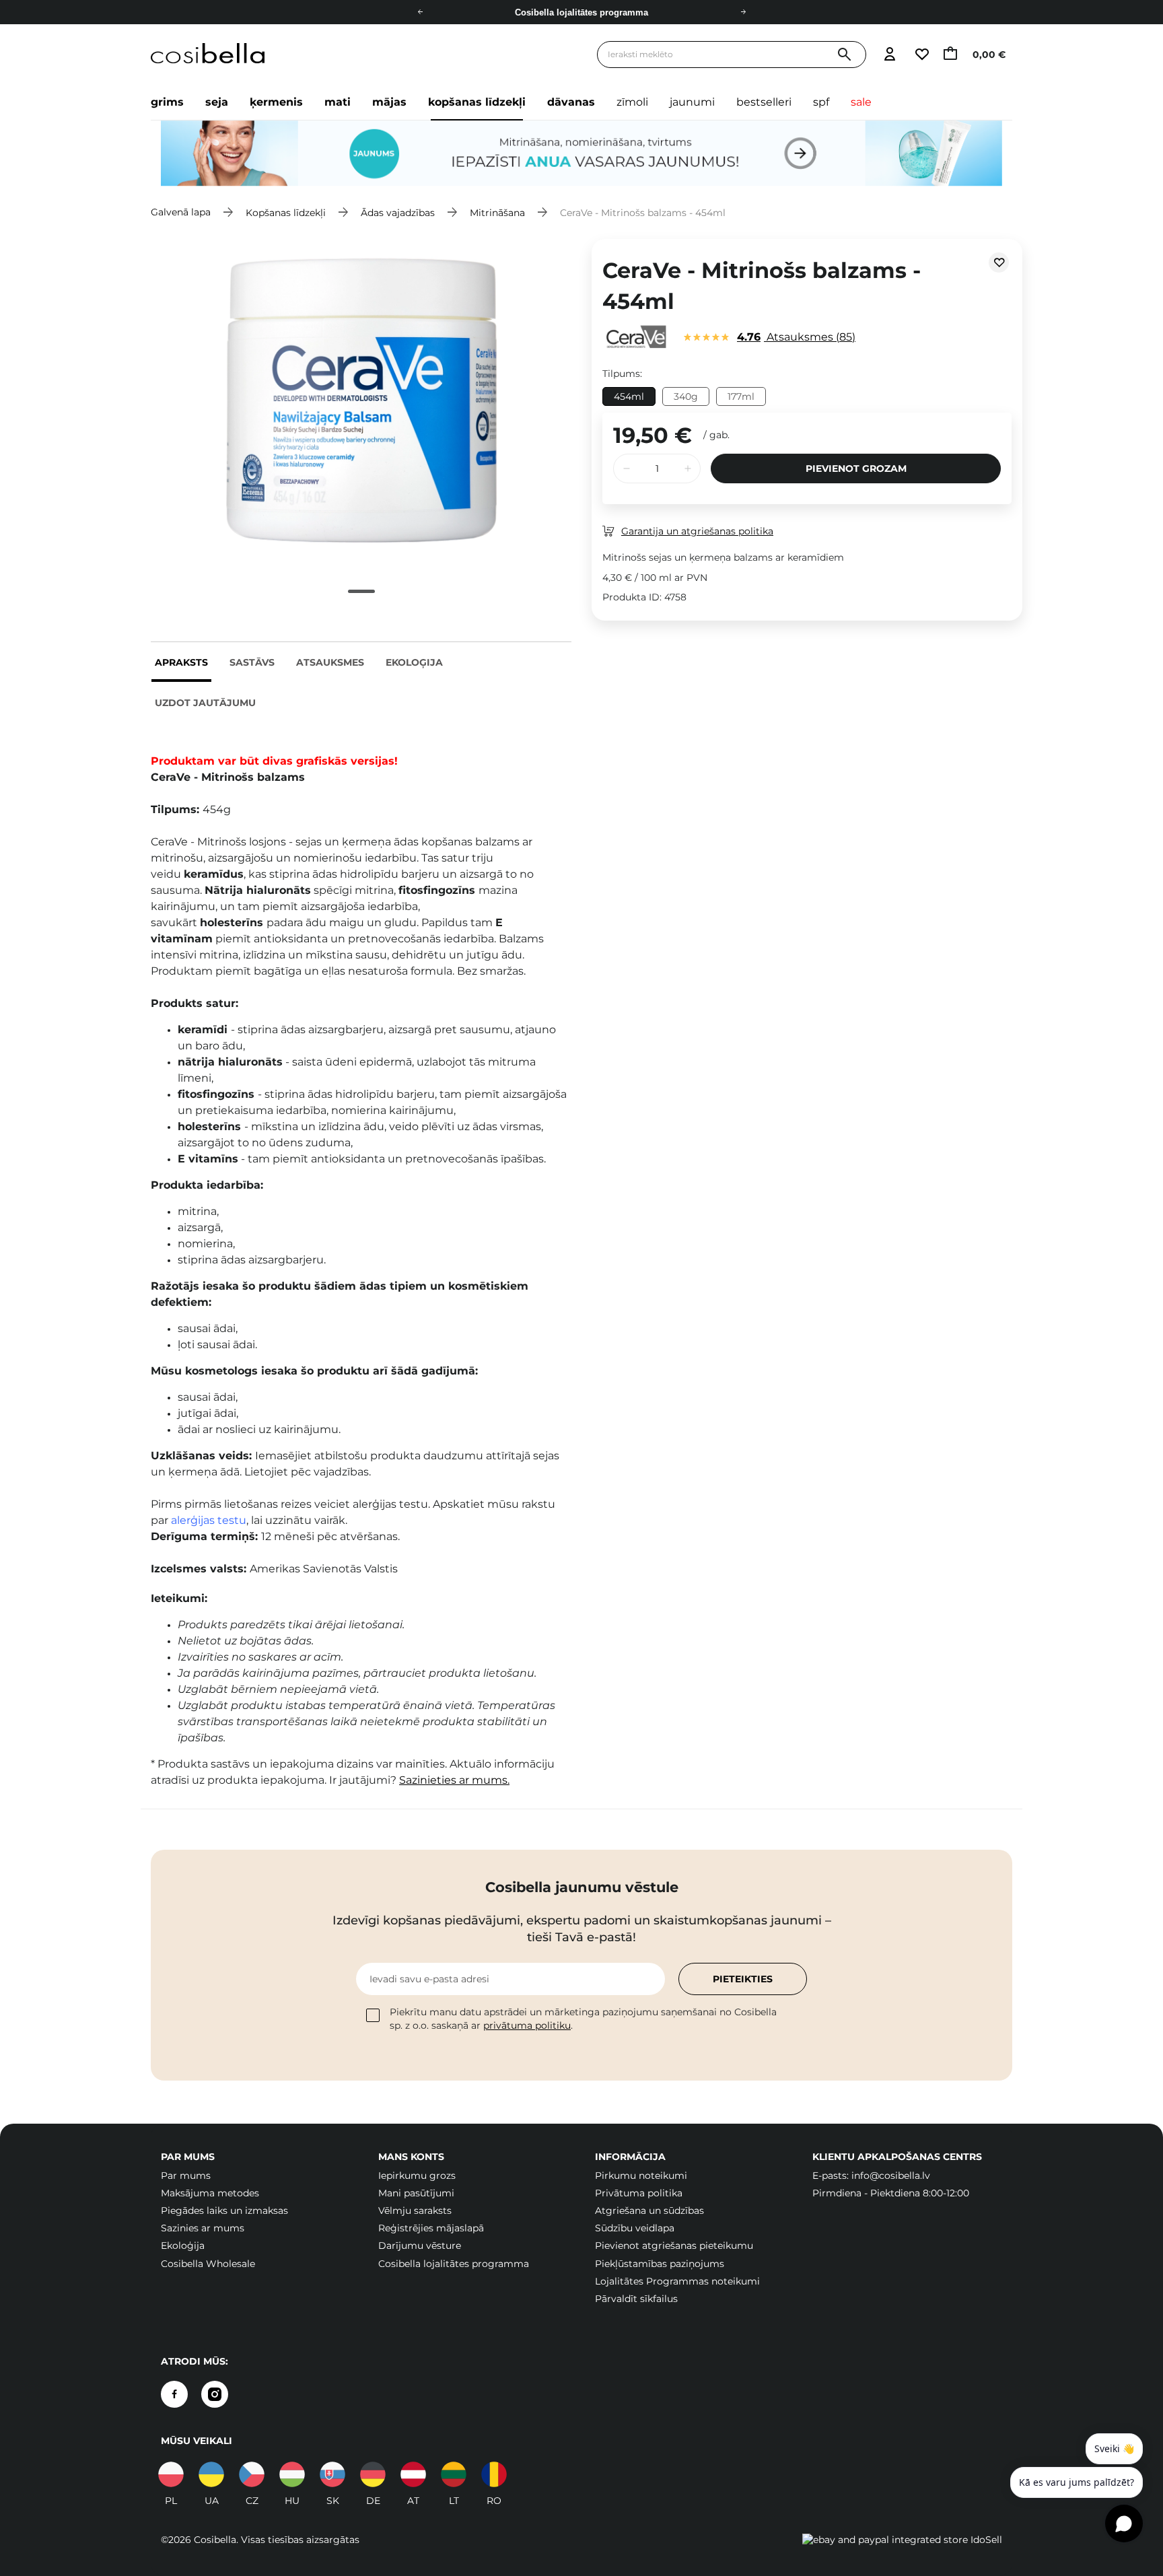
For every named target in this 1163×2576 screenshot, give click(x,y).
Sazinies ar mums (203, 2228)
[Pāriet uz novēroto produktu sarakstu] (921, 55)
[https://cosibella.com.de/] (413, 2474)
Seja (217, 102)
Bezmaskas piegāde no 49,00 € (581, 12)
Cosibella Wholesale (208, 2264)
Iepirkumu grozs (417, 2175)
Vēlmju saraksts (415, 2211)
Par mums (186, 2175)
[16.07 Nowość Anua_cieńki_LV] (581, 153)
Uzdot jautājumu (205, 703)
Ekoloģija (414, 662)
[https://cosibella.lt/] (454, 2474)
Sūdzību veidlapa (635, 2228)
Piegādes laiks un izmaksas (224, 2211)
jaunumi (692, 102)
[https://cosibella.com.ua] (211, 2474)
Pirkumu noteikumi (641, 2175)
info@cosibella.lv (891, 2175)
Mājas (389, 102)
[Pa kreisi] (420, 12)
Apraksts (181, 662)
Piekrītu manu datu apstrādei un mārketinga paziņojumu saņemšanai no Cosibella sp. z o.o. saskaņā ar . (583, 2019)
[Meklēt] (844, 55)
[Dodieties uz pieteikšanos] (889, 55)
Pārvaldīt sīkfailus (636, 2299)
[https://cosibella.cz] (252, 2474)
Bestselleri (764, 102)
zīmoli (632, 102)
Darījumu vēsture (420, 2246)
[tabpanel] (361, 401)
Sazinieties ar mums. (454, 1780)
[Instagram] (215, 2394)
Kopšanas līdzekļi (477, 102)
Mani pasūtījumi (416, 2193)
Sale (861, 102)
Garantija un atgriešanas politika (697, 531)
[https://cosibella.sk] (332, 2474)
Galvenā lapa (181, 212)
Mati (338, 102)
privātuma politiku (527, 2025)
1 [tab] (361, 591)
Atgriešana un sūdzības (649, 2211)
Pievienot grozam (856, 468)
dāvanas (571, 102)
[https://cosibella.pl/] (171, 2474)
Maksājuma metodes (210, 2193)
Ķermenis (276, 102)
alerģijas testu (209, 1520)
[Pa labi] (743, 12)
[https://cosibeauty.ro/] (494, 2474)
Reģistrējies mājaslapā (431, 2228)
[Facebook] (174, 2394)
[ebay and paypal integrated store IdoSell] (902, 2540)
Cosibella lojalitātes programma (454, 2264)
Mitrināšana (497, 212)
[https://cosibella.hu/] (292, 2474)
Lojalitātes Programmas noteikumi (677, 2281)
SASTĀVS (252, 662)
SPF (821, 102)
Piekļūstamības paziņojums (660, 2264)
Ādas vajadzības (398, 212)
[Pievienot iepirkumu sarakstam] (999, 263)
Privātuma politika (639, 2193)
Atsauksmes (330, 662)
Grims (167, 102)
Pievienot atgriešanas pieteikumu (674, 2246)
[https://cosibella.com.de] (373, 2474)
